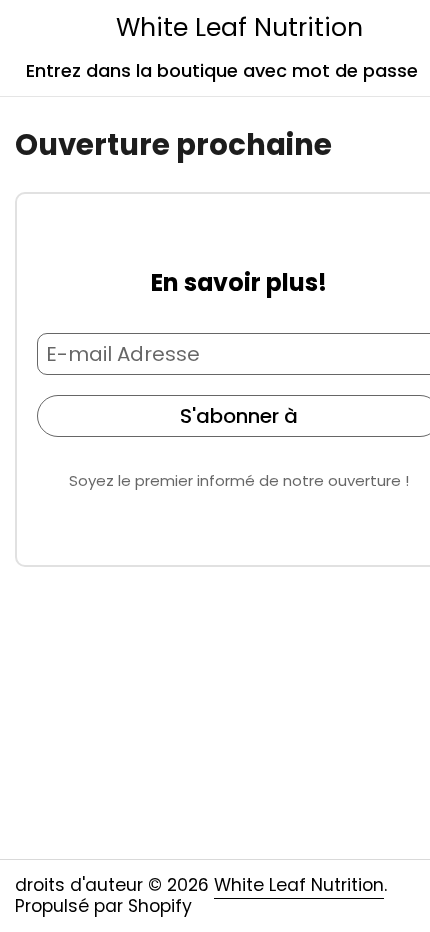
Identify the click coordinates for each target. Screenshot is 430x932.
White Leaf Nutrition (239, 27)
